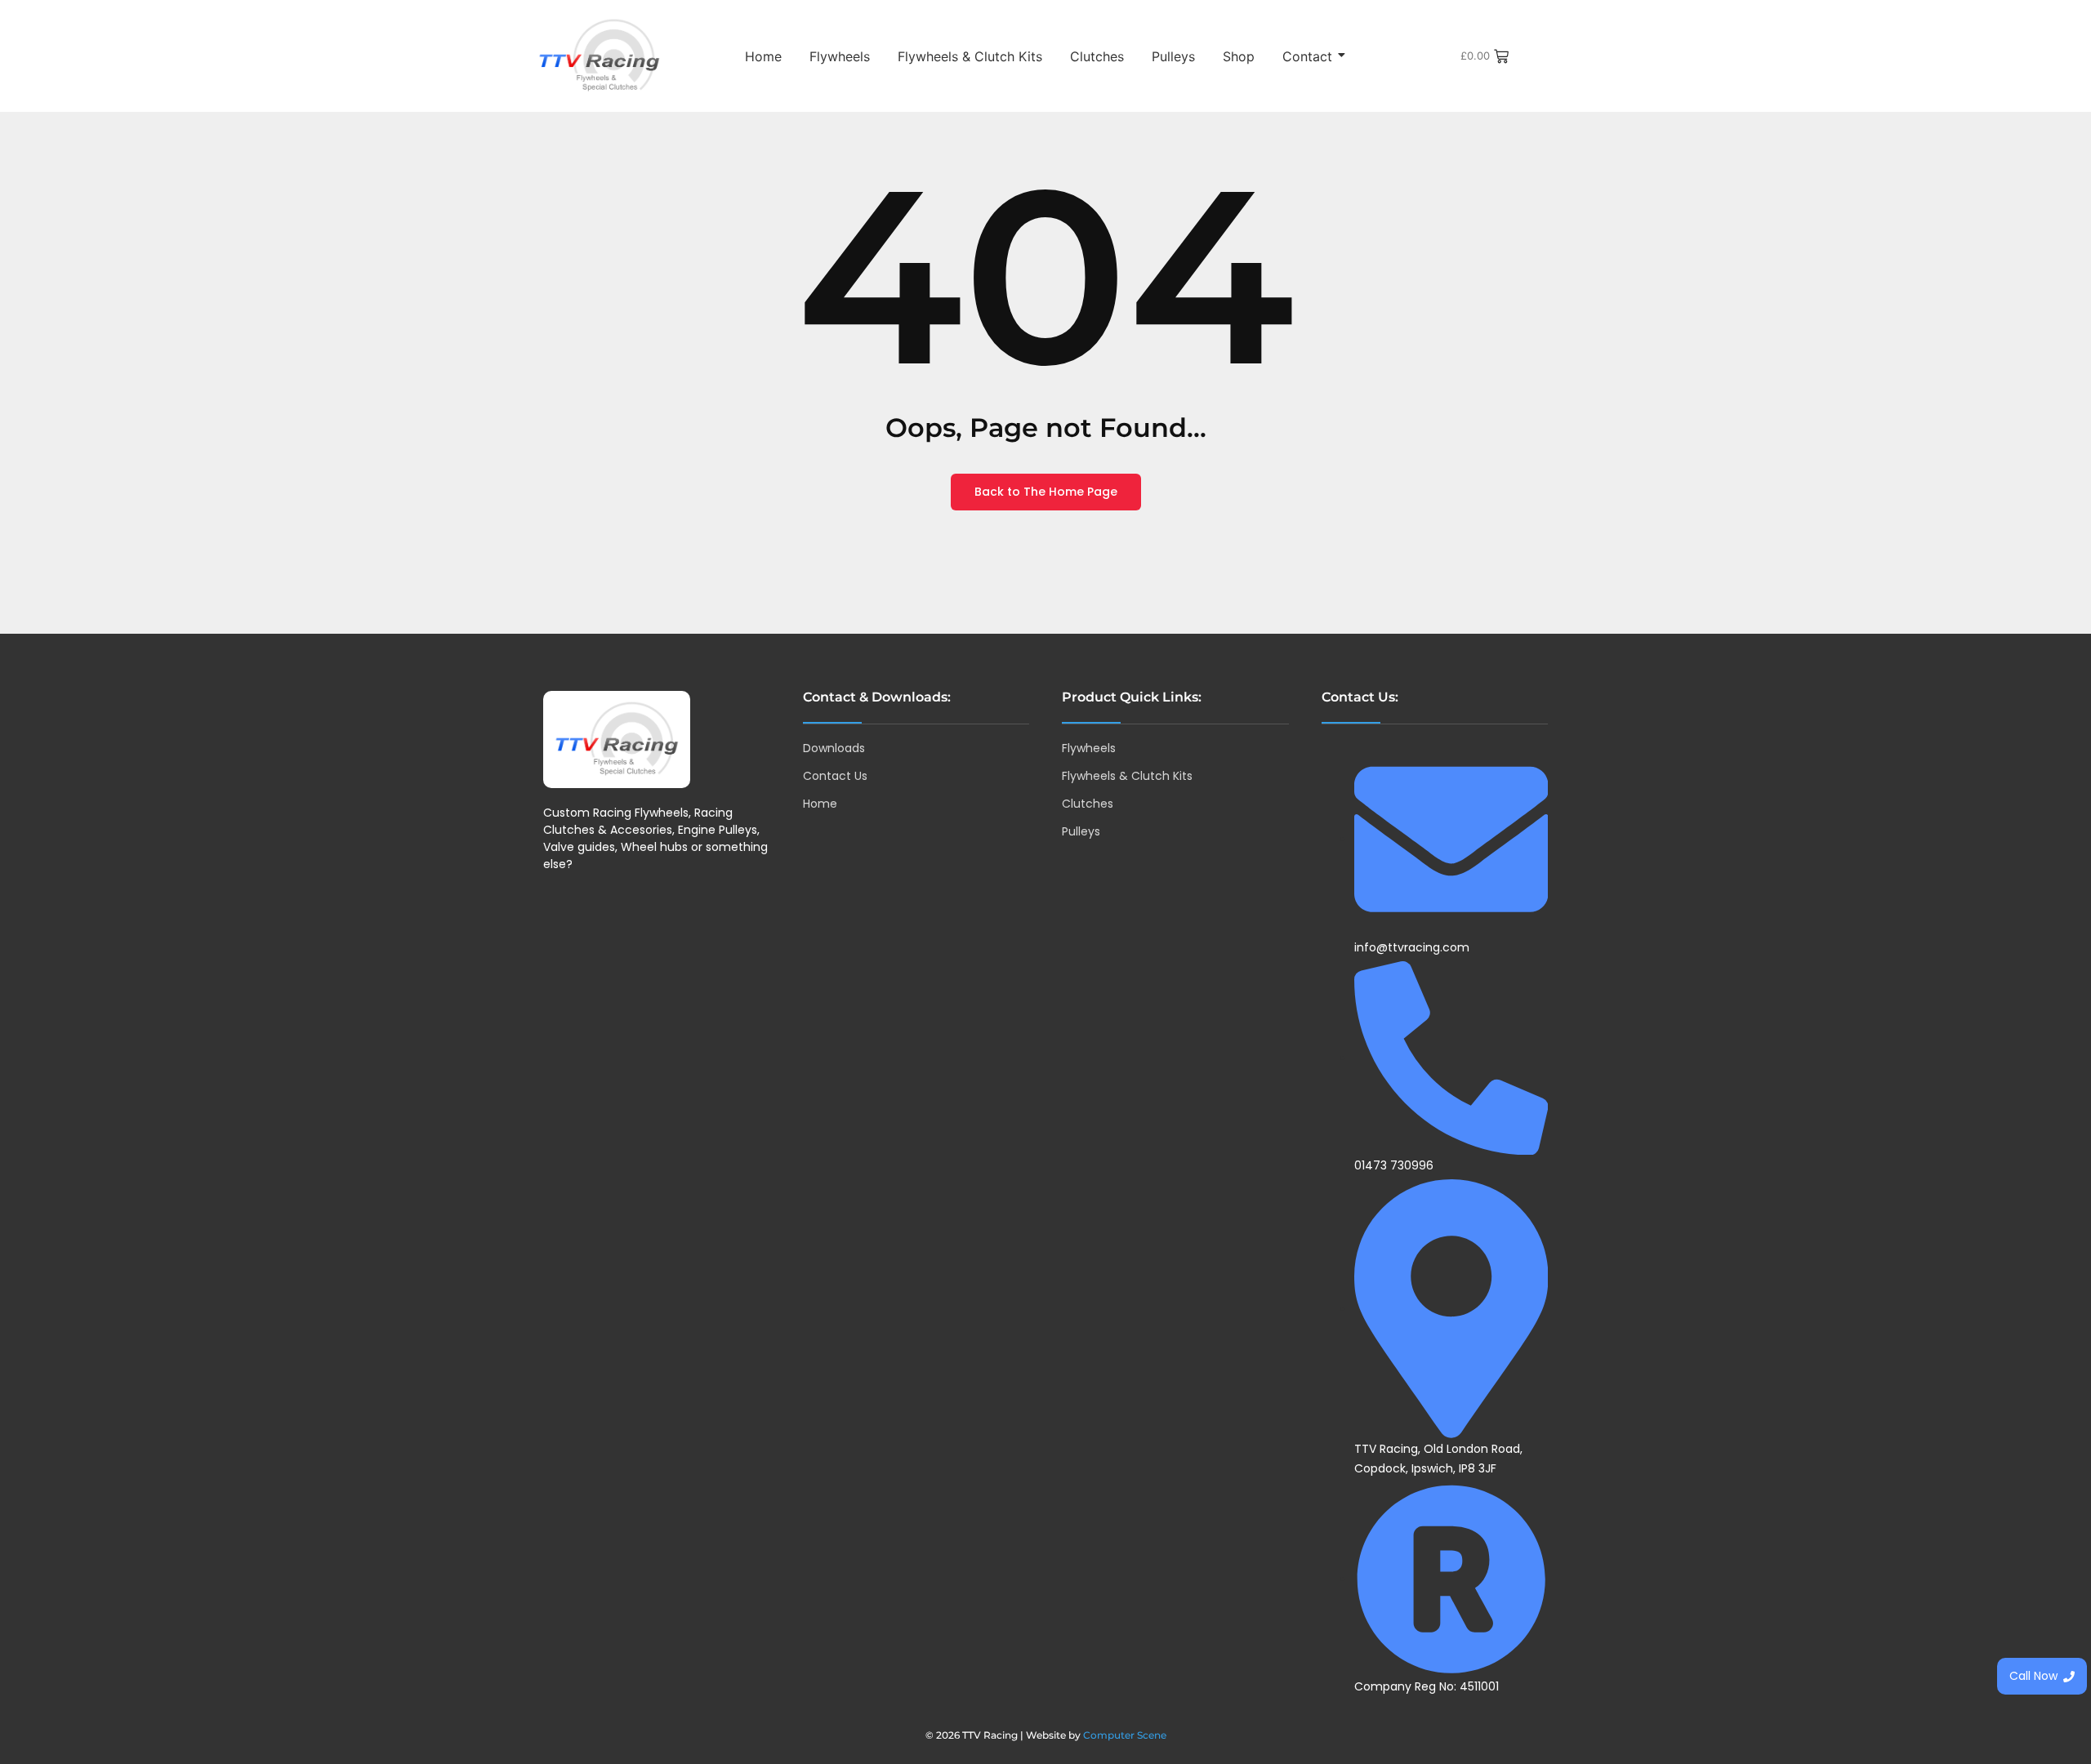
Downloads (834, 748)
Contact (1307, 56)
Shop (1239, 56)
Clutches (1097, 56)
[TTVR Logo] (617, 739)
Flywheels (840, 56)
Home (763, 56)
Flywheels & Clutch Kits (970, 56)
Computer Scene (1125, 1735)
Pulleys (1173, 56)
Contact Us (835, 776)
